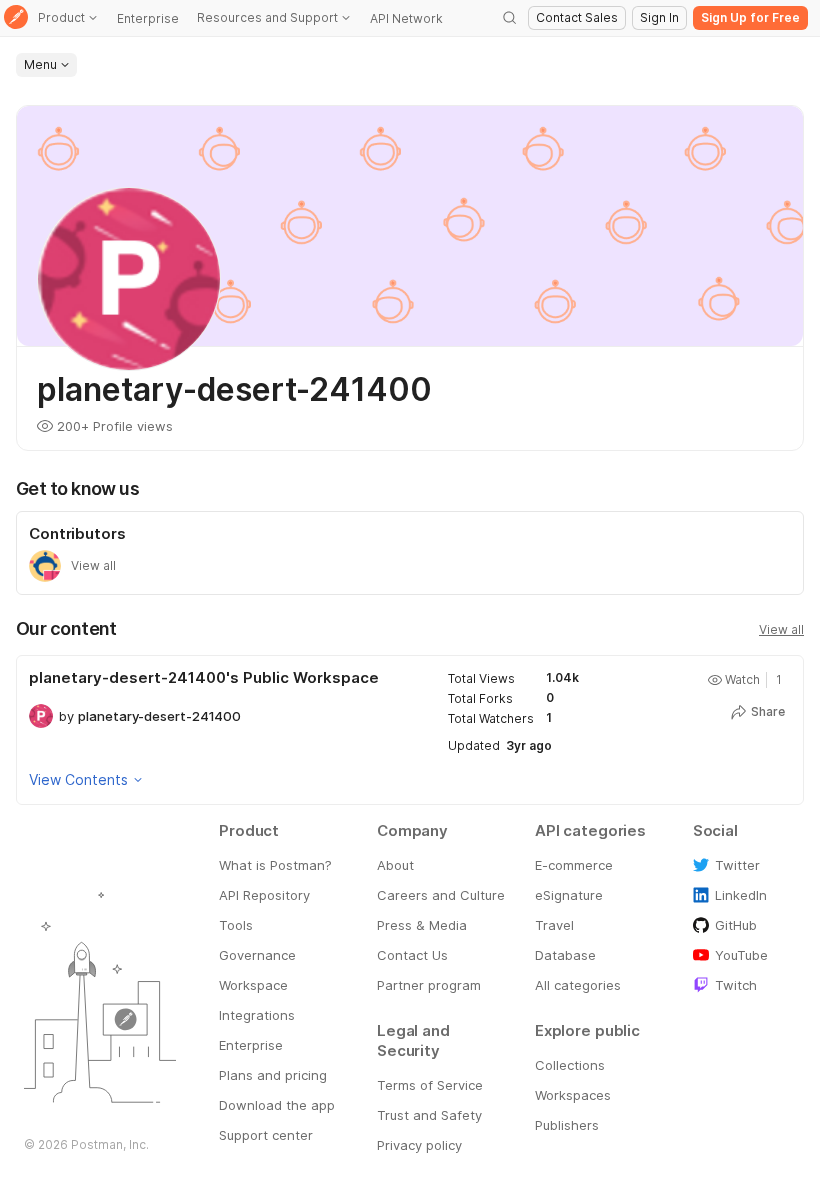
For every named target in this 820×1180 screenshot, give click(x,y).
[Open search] (510, 18)
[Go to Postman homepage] (16, 18)
